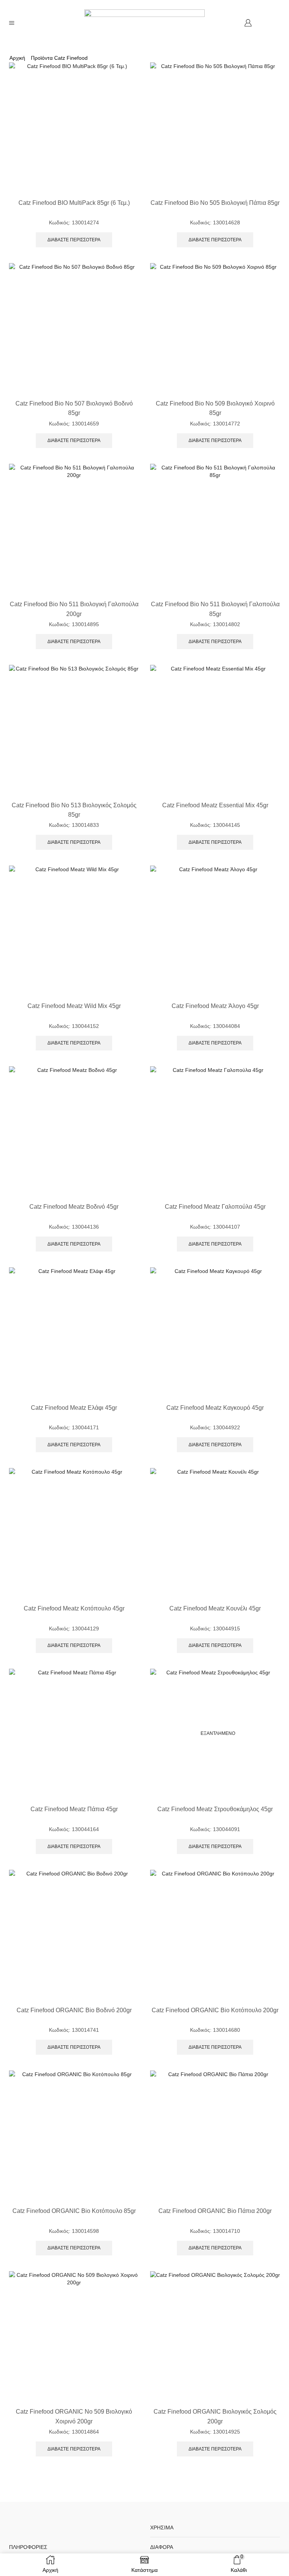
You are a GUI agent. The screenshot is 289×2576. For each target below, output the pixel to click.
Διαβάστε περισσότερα (74, 240)
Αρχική (17, 58)
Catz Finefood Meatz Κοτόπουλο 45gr (74, 1608)
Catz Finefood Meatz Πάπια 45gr (74, 1809)
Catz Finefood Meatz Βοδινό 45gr (74, 1207)
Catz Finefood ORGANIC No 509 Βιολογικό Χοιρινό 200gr (74, 2416)
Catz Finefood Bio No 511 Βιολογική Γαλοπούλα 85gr (215, 609)
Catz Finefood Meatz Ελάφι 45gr (74, 1408)
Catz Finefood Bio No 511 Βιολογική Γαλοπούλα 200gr (74, 609)
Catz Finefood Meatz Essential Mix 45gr (215, 805)
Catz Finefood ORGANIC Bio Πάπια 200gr (215, 2211)
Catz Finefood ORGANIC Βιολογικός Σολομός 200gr (215, 2416)
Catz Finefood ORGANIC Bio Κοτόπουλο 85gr (74, 2211)
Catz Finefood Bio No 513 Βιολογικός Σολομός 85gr (74, 810)
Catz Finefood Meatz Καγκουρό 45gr (215, 1408)
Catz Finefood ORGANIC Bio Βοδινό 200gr (74, 2010)
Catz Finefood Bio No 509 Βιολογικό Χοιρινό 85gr (215, 408)
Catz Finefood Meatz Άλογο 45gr (215, 1006)
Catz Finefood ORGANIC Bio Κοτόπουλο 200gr (215, 2010)
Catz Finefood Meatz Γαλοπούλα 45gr (215, 1207)
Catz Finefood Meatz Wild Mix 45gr (74, 1006)
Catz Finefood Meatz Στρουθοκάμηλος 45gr (215, 1809)
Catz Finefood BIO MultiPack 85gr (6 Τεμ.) (74, 203)
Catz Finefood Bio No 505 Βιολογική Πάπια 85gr (215, 203)
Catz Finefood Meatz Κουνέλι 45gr (215, 1608)
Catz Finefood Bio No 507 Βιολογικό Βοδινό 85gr (74, 408)
